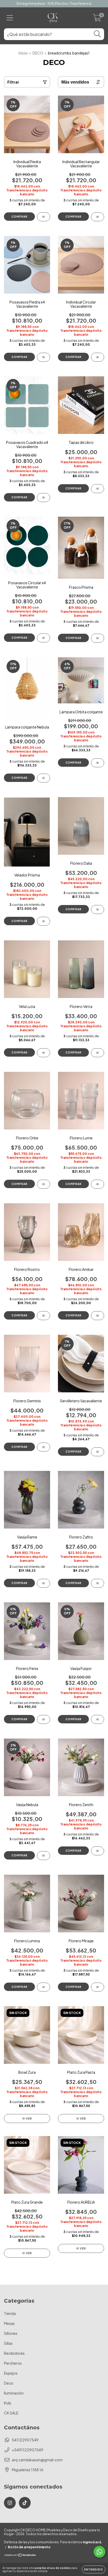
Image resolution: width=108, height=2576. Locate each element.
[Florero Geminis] (44, 1447)
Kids (8, 2403)
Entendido (94, 2569)
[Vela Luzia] (44, 1053)
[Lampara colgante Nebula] (44, 778)
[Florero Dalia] (98, 909)
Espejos (11, 2373)
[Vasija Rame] (44, 1583)
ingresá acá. (92, 2542)
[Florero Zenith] (98, 1851)
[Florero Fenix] (44, 1719)
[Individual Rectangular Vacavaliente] (98, 217)
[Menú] (10, 18)
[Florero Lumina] (44, 1987)
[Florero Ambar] (98, 1316)
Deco (9, 2383)
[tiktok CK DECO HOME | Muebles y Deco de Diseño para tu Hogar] (25, 2503)
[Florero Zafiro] (98, 1583)
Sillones (11, 2333)
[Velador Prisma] (44, 921)
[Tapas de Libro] (98, 489)
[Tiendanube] (20, 2556)
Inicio (23, 53)
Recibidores (14, 2353)
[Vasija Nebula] (44, 1856)
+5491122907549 (28, 2450)
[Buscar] (97, 34)
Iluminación (14, 2393)
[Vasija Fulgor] (98, 1719)
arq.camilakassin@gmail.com (37, 2460)
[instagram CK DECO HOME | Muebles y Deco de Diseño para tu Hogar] (10, 2503)
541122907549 (25, 2440)
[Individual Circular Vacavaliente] (98, 357)
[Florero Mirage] (98, 1987)
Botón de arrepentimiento (29, 2547)
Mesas (9, 2323)
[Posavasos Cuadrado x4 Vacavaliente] (44, 498)
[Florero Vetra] (98, 1053)
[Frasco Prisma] (98, 638)
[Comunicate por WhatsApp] (99, 2552)
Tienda (10, 2313)
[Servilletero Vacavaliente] (98, 1452)
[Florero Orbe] (44, 1184)
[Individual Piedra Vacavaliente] (44, 217)
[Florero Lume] (98, 1184)
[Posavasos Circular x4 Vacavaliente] (44, 638)
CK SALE (11, 2413)
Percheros (13, 2363)
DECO (38, 53)
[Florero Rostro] (44, 1316)
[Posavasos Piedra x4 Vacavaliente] (44, 357)
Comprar (20, 217)
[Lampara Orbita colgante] (98, 763)
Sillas (8, 2343)
